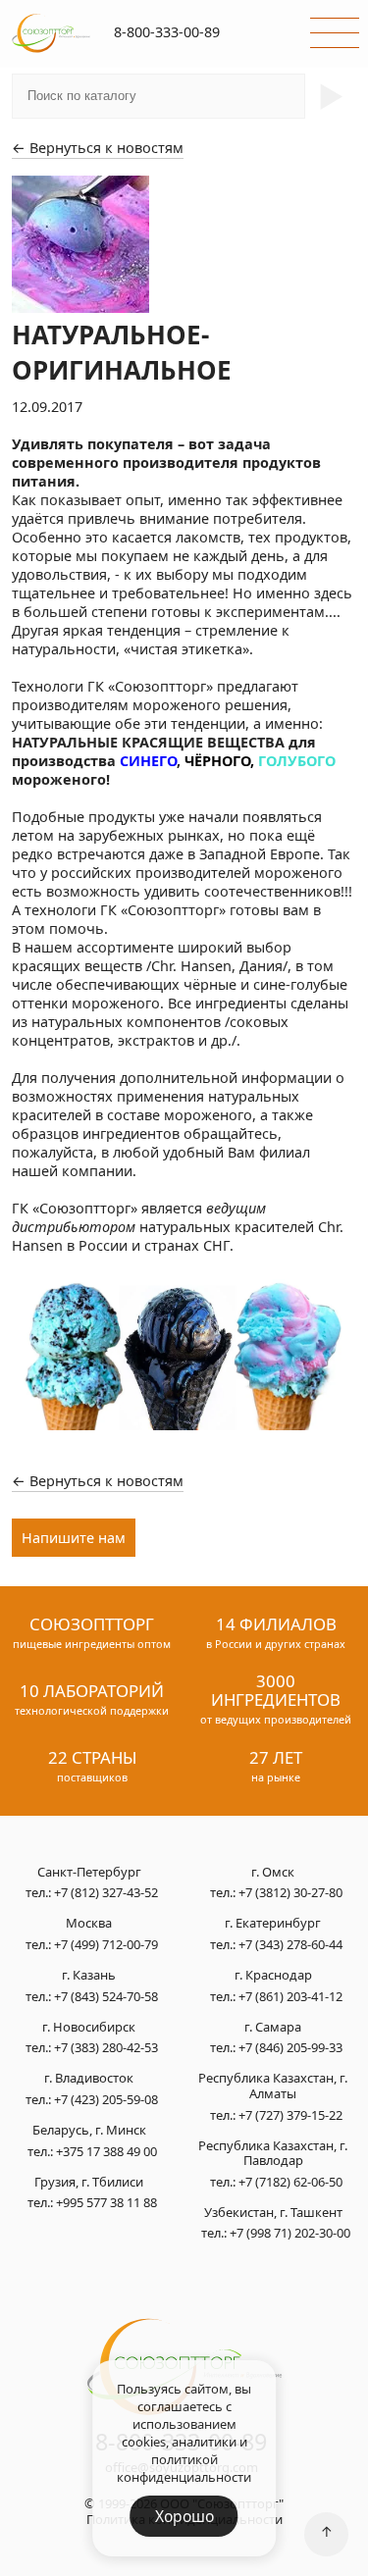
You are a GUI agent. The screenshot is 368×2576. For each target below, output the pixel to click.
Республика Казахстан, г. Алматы (273, 2086)
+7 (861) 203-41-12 (290, 1996)
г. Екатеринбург (273, 1924)
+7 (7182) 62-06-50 (290, 2182)
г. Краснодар (273, 1976)
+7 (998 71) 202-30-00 (290, 2233)
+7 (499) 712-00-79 (106, 1944)
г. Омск (273, 1873)
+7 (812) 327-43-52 (106, 1892)
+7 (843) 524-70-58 (106, 1996)
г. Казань (89, 1976)
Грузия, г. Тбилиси (89, 2183)
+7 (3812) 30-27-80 (290, 1892)
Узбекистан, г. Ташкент (273, 2213)
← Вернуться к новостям (98, 148)
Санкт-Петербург (89, 1873)
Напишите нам (74, 1538)
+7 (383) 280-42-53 (106, 2047)
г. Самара (273, 2028)
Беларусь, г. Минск (89, 2131)
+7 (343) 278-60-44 (290, 1944)
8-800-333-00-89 (167, 32)
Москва (89, 1924)
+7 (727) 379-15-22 (290, 2115)
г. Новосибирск (89, 2028)
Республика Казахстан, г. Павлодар (273, 2154)
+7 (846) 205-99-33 (290, 2047)
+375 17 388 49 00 (106, 2151)
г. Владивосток (89, 2079)
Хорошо (184, 2516)
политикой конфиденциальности (184, 2468)
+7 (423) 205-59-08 (106, 2099)
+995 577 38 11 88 (106, 2202)
